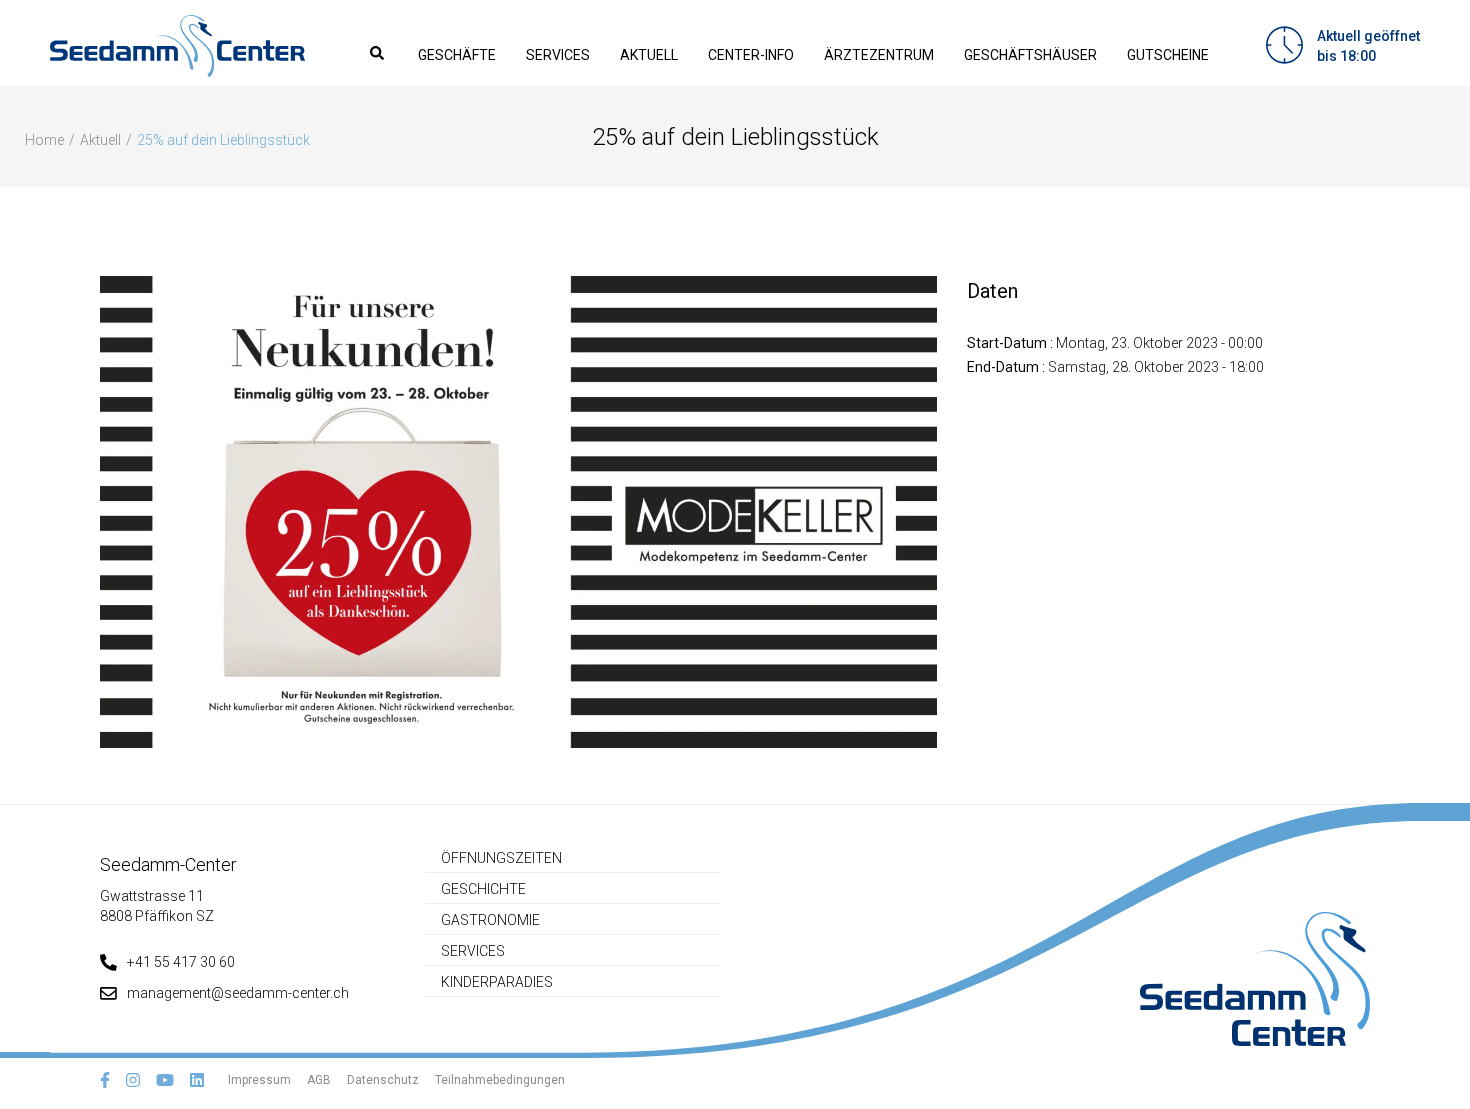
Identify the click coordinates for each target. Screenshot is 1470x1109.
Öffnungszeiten (501, 858)
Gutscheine (1168, 55)
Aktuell (649, 55)
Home (44, 140)
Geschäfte (457, 55)
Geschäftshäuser (1030, 55)
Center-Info (751, 55)
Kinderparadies (497, 982)
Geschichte (483, 889)
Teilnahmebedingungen (500, 1080)
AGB (319, 1080)
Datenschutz (383, 1080)
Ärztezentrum (879, 55)
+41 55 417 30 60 (181, 962)
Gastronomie (490, 920)
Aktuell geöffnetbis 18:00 (1368, 46)
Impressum (259, 1080)
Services (558, 55)
